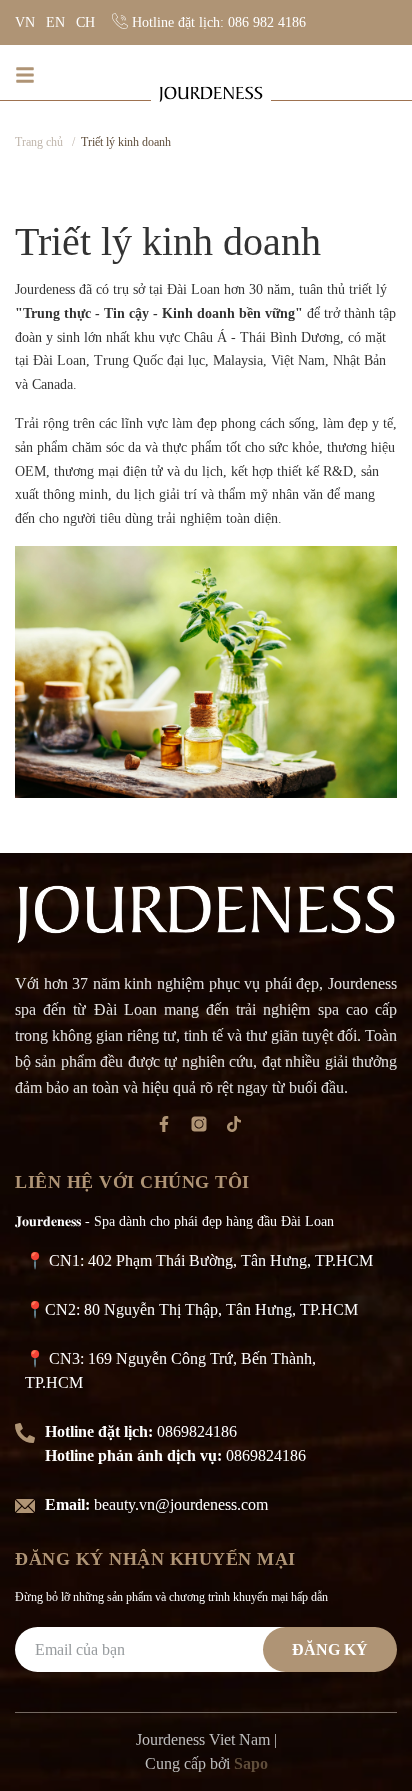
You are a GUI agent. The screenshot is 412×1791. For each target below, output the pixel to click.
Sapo (251, 1763)
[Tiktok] (241, 1128)
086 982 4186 (267, 22)
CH (85, 22)
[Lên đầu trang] (367, 1744)
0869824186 (197, 1431)
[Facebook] (171, 1128)
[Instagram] (206, 1128)
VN (25, 22)
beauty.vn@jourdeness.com (181, 1504)
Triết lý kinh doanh (168, 241)
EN (55, 22)
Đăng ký (330, 1649)
